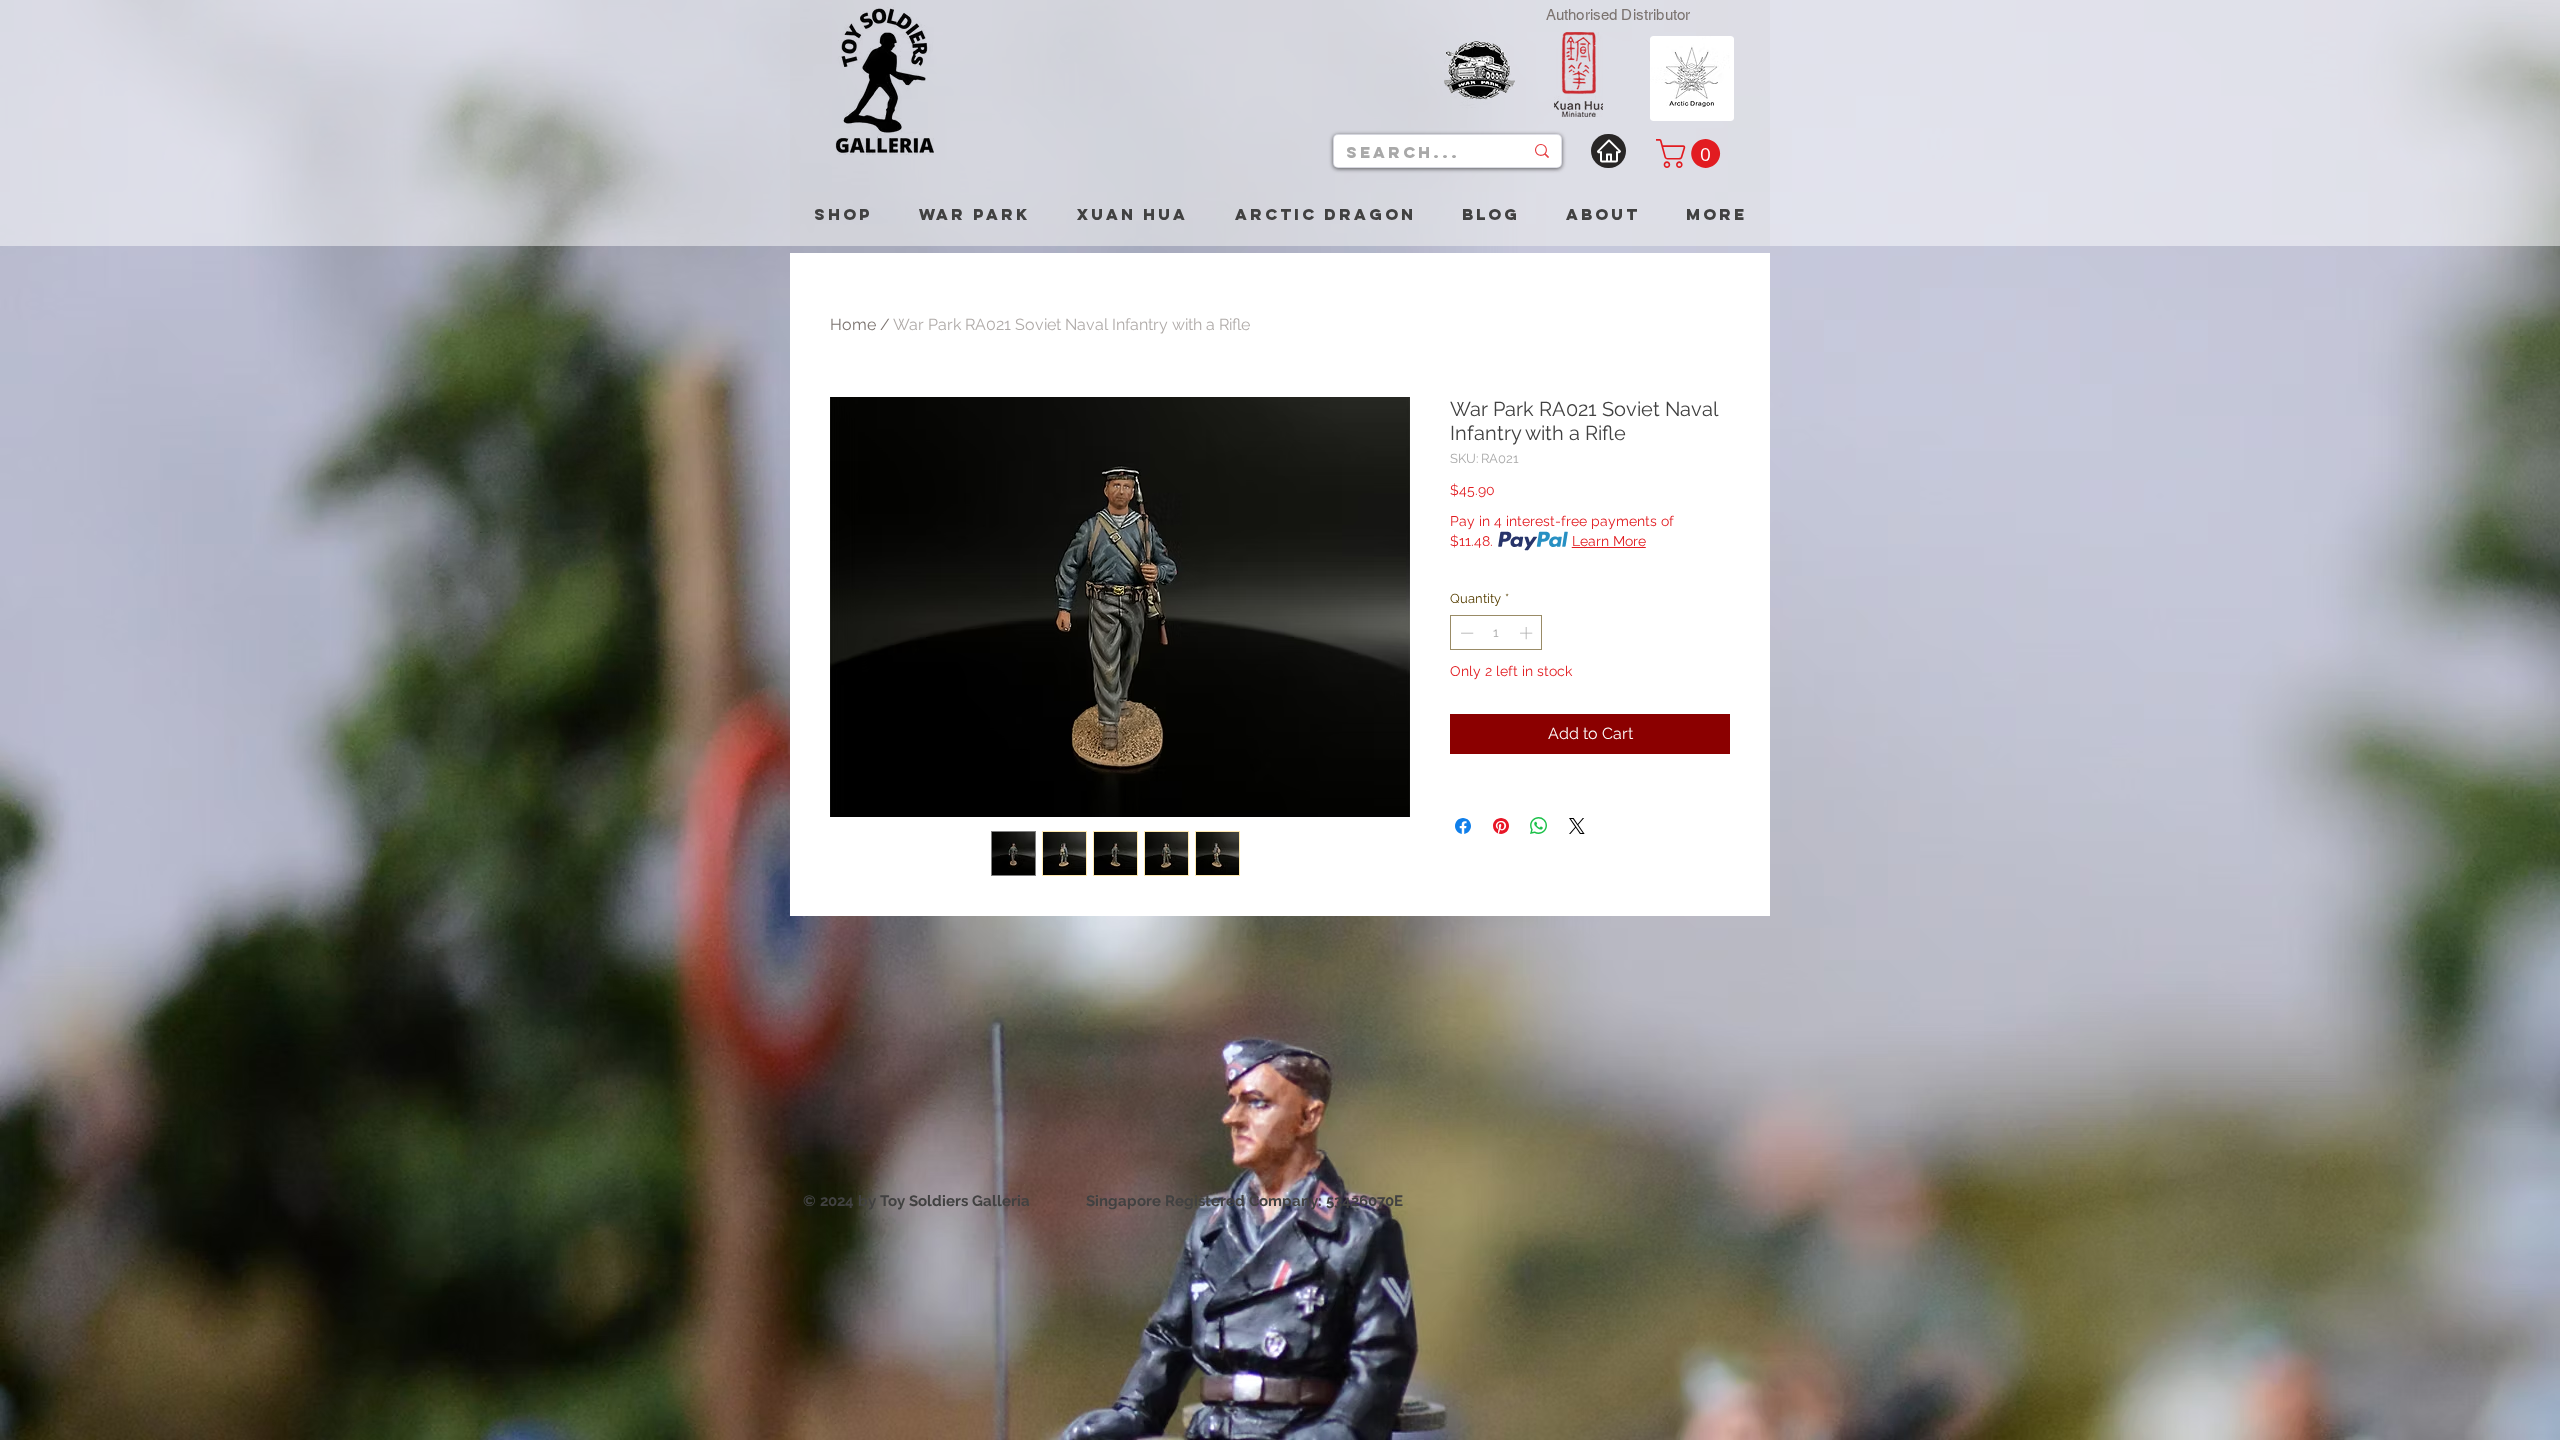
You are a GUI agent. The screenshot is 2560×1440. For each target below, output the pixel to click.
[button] (1691, 153)
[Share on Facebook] (1463, 826)
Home (853, 324)
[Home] (1608, 151)
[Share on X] (1577, 826)
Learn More (1609, 541)
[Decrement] (1465, 633)
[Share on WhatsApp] (1539, 826)
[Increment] (1528, 633)
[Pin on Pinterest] (1501, 826)
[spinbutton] (1496, 633)
